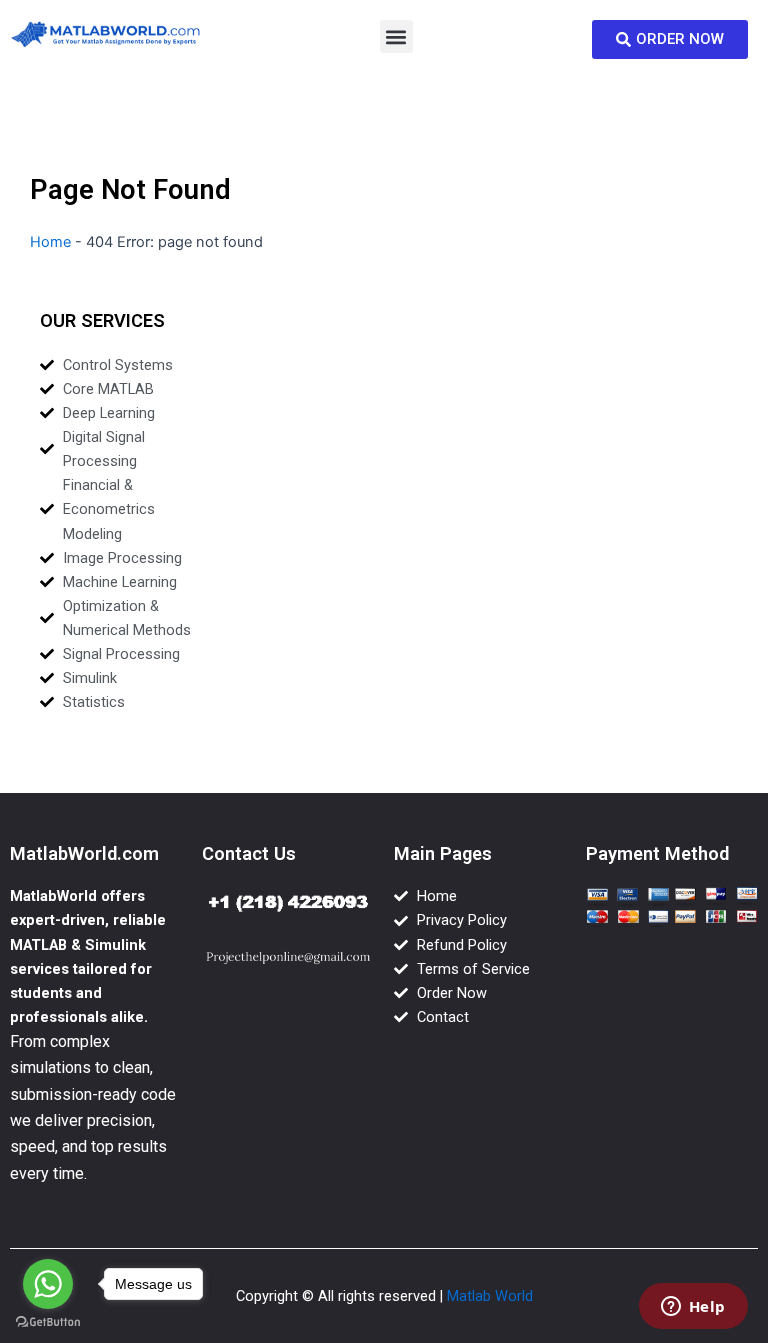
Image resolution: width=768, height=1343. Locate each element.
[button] (396, 36)
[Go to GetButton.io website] (48, 1322)
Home (50, 242)
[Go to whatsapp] (48, 1284)
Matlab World (490, 1296)
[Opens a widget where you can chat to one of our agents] (693, 1308)
